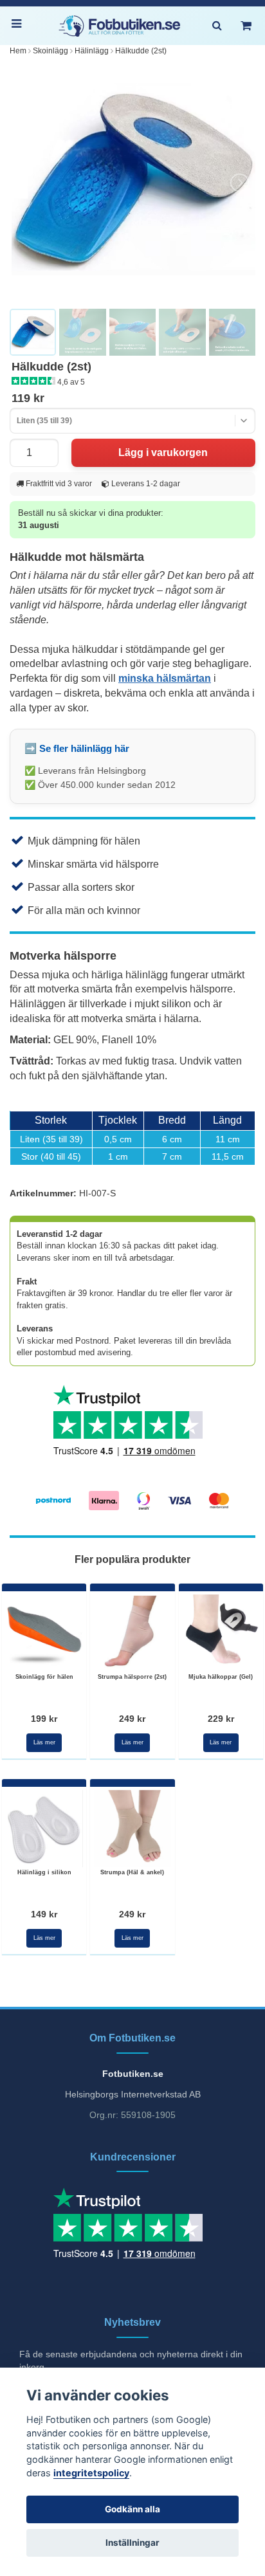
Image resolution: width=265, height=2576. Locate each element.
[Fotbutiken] (120, 26)
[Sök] (217, 26)
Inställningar (132, 2543)
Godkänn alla (132, 2509)
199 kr (44, 1719)
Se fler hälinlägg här (84, 748)
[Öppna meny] (19, 26)
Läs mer (44, 1742)
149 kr (44, 1914)
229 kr (221, 1719)
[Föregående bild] (26, 183)
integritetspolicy (91, 2473)
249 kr (132, 1719)
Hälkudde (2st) (141, 51)
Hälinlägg (92, 51)
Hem (18, 51)
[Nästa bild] (239, 183)
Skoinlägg (50, 51)
